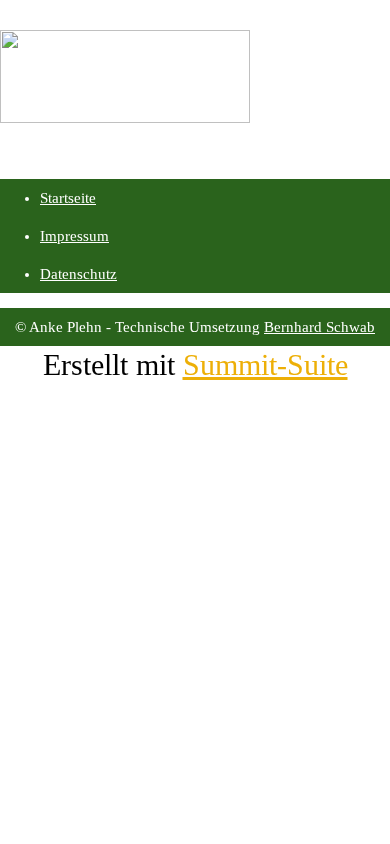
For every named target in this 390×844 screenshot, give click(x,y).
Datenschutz (78, 274)
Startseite (68, 198)
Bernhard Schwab (319, 327)
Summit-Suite (265, 364)
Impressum (74, 236)
